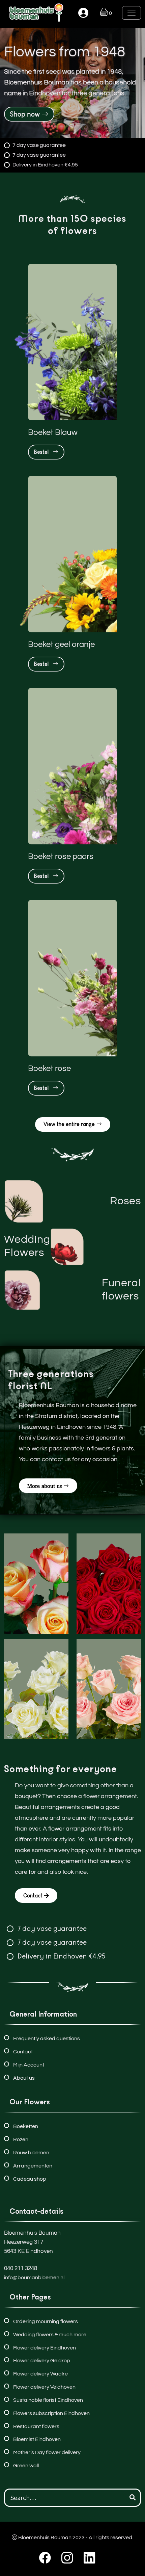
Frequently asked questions (47, 2039)
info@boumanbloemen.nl (34, 2278)
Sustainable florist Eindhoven (48, 2400)
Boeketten (26, 2126)
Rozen (21, 2139)
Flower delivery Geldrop (42, 2361)
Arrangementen (33, 2166)
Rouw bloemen (31, 2153)
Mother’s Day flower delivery (47, 2452)
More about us (45, 1486)
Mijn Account (29, 2065)
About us (24, 2078)
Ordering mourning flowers (46, 2321)
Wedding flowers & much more (50, 2335)
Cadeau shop (30, 2179)
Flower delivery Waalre (40, 2374)
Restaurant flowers (36, 2426)
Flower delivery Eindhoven (45, 2348)
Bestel (43, 452)
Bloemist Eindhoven (37, 2439)
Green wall (26, 2466)
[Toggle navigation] (132, 13)
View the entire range (69, 1124)
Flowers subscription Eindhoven (51, 2413)
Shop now (25, 114)
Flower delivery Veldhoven (44, 2387)
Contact (33, 1896)
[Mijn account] (83, 13)
